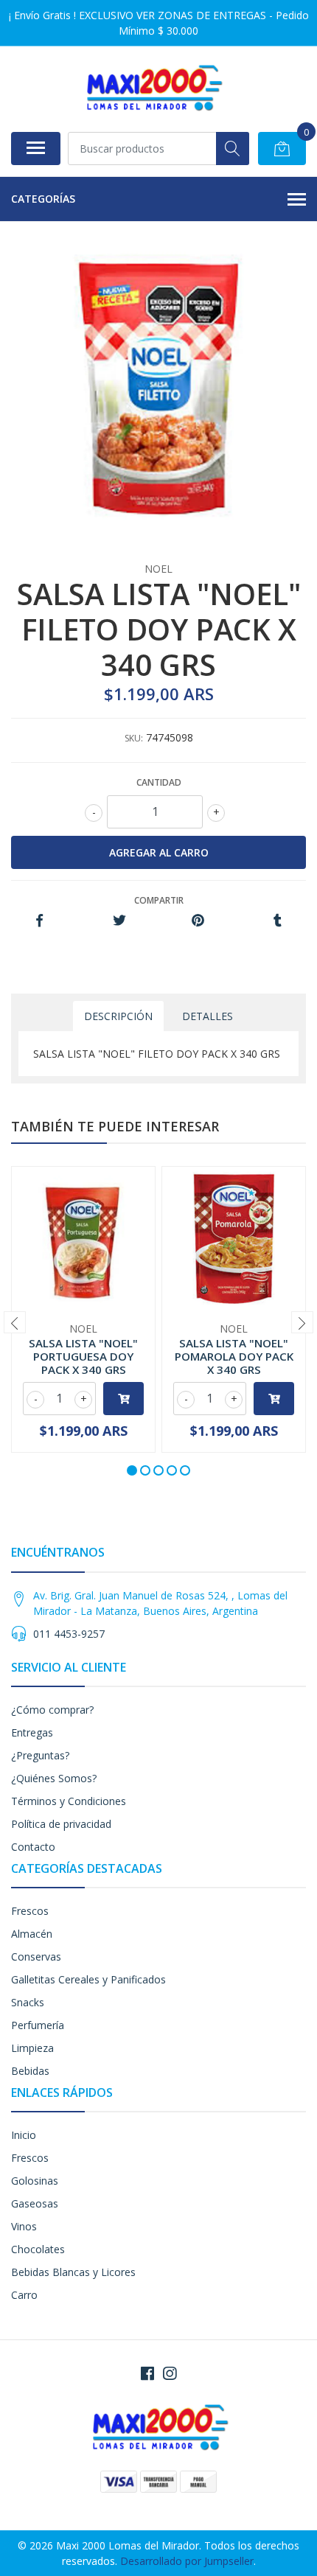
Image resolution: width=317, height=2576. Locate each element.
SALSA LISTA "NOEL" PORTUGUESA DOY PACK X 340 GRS (83, 1356)
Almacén (32, 1934)
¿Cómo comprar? (52, 1710)
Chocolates (38, 2249)
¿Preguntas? (40, 1755)
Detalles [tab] (208, 1016)
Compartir (159, 900)
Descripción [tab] (118, 1016)
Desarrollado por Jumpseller (187, 2561)
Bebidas (30, 2071)
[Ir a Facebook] (147, 2373)
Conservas (36, 1957)
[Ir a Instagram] (170, 2373)
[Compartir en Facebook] (39, 921)
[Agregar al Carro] (123, 1399)
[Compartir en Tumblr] (278, 921)
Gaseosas (35, 2203)
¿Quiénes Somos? (54, 1778)
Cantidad (159, 782)
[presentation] (15, 1322)
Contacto (33, 1847)
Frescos (30, 1911)
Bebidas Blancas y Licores (73, 2272)
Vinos (24, 2226)
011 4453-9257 (69, 1634)
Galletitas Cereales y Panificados (88, 1979)
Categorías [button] (43, 199)
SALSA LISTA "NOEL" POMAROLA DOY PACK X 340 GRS (234, 1356)
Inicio (24, 2135)
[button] (132, 1470)
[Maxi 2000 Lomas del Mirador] (153, 89)
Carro (24, 2295)
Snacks (28, 2002)
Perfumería (38, 2025)
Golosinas (35, 2181)
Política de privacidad (61, 1824)
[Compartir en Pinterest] (198, 921)
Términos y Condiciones (69, 1801)
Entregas (32, 1732)
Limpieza (32, 2048)
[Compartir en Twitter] (119, 921)
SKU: (134, 738)
